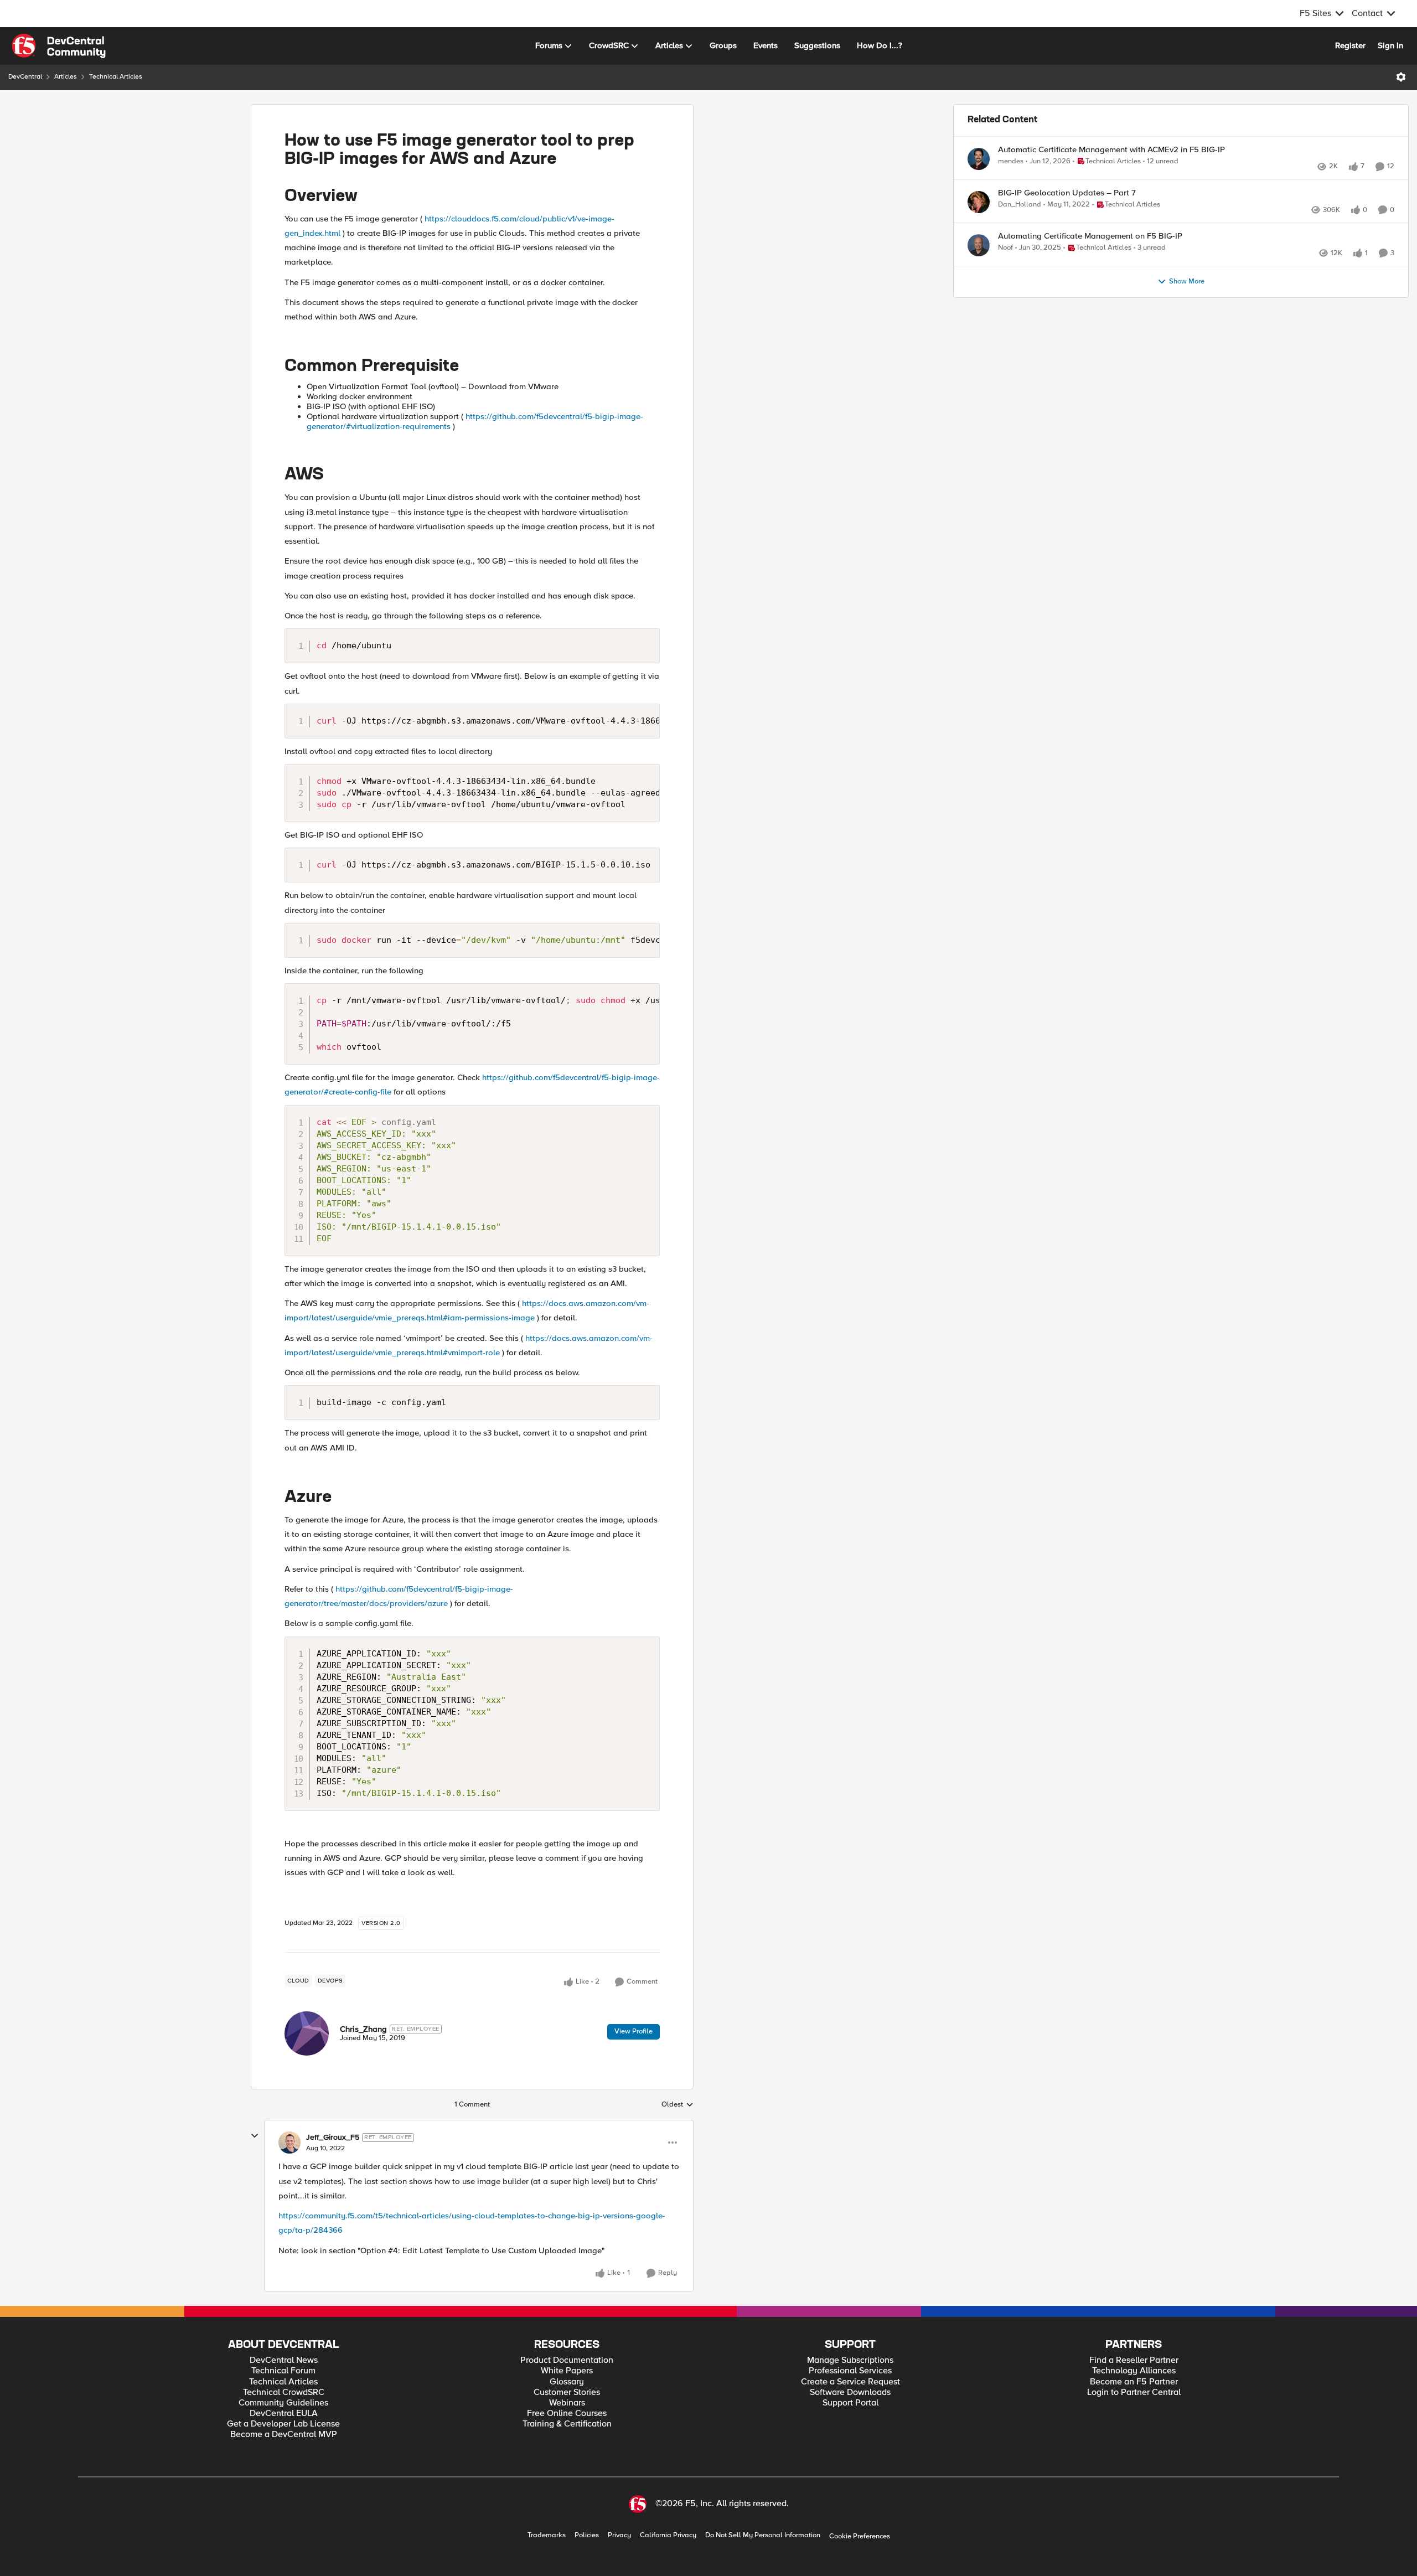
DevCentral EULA (284, 2414)
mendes (1011, 161)
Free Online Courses (567, 2414)
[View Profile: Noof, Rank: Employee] (979, 270)
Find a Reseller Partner (1134, 2360)
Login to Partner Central (1134, 2392)
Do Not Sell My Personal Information (763, 2535)
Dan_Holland (1020, 217)
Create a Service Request (850, 2382)
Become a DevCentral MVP (284, 2435)
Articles (66, 77)
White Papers (567, 2371)
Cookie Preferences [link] (860, 2536)
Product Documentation (567, 2360)
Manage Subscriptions (850, 2360)
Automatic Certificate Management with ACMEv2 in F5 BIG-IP (1111, 150)
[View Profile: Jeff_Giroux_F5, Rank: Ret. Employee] (289, 2143)
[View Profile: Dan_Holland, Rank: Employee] (979, 214)
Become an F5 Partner (1134, 2382)
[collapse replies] (255, 2136)
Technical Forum (283, 2371)
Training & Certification (567, 2424)
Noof (1005, 272)
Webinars (567, 2403)
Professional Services (850, 2371)
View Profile (633, 2031)
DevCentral (25, 77)
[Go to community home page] (59, 46)
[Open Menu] (1401, 77)
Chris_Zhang (363, 2029)
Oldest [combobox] (678, 2105)
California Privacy (668, 2535)
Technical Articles (116, 77)
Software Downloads (850, 2392)
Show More (1187, 318)
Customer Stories (567, 2392)
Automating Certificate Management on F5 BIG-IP (1090, 260)
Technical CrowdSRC (284, 2392)
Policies (587, 2535)
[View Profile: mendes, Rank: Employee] (979, 159)
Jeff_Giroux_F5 (333, 2138)
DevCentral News (284, 2360)
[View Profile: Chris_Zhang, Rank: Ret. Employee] (307, 2033)
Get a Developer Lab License (283, 2424)
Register (1350, 45)
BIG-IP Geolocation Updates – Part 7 (1067, 205)
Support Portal (850, 2403)
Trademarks (547, 2535)
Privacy (619, 2535)
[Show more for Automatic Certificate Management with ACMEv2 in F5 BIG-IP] (1245, 177)
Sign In (1390, 45)
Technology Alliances (1134, 2371)
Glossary (567, 2382)
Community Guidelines (283, 2403)
